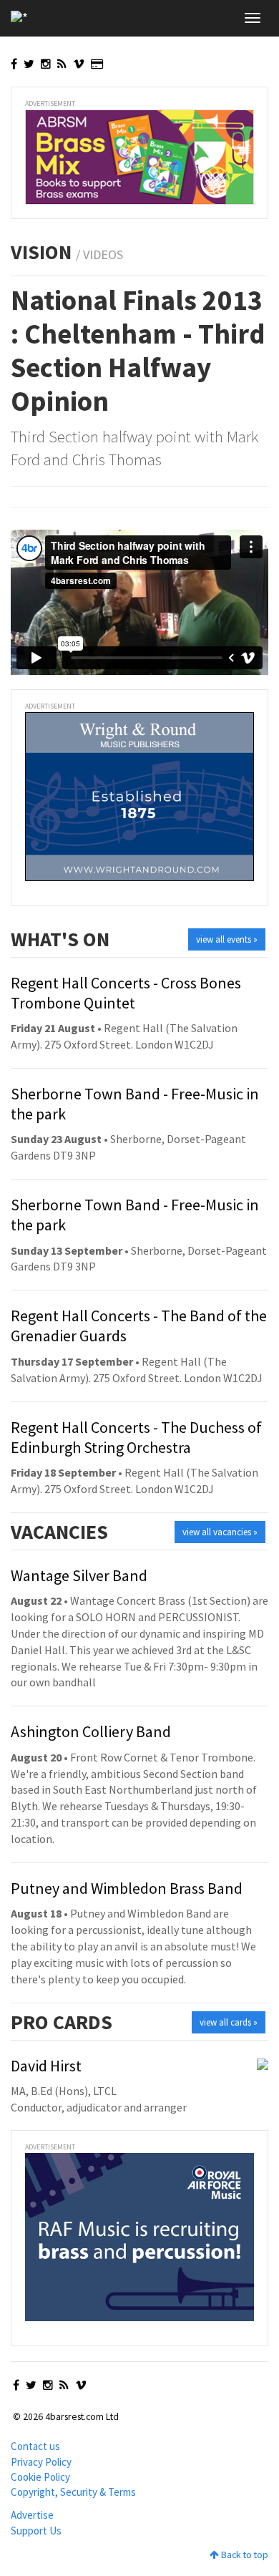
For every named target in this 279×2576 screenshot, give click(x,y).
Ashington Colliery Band (91, 1731)
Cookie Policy (40, 2477)
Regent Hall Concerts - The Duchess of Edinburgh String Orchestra (136, 1437)
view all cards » (229, 2022)
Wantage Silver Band (79, 1575)
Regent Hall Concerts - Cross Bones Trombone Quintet (126, 993)
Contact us (35, 2446)
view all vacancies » (220, 1532)
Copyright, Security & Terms (73, 2492)
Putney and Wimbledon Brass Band (127, 1888)
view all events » (227, 939)
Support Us (36, 2531)
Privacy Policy (41, 2462)
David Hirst (46, 2066)
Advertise (32, 2515)
